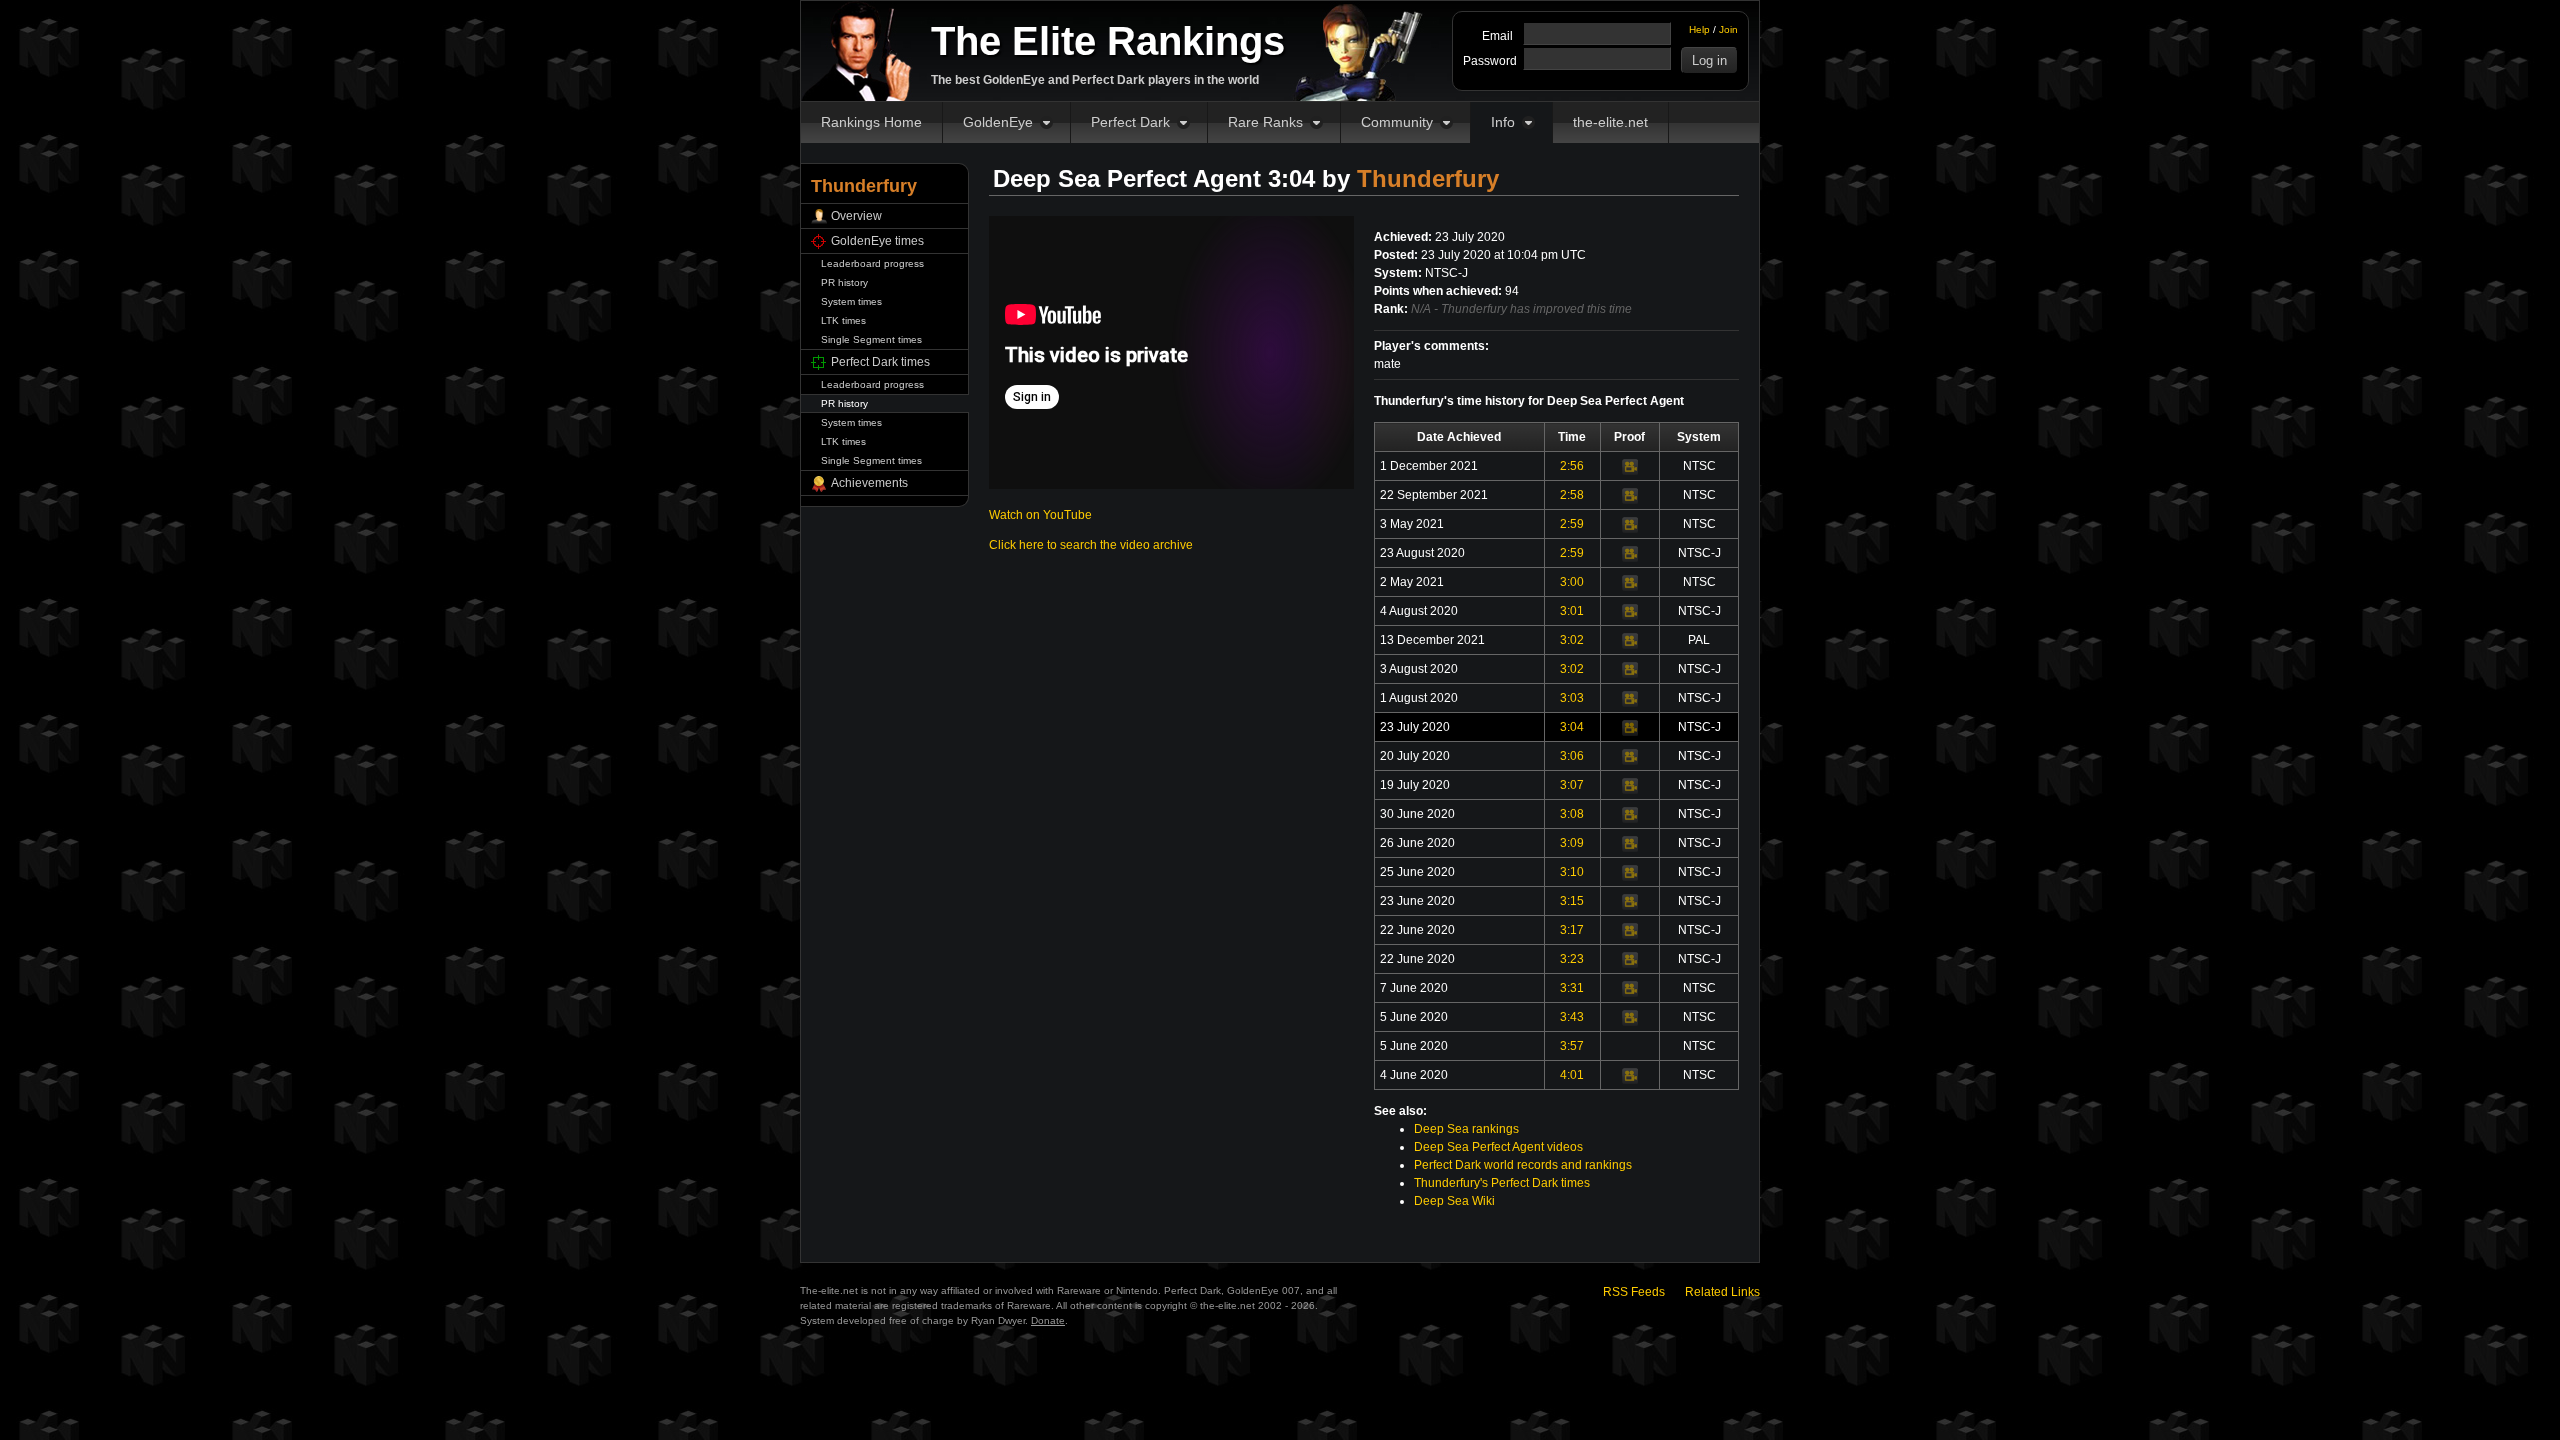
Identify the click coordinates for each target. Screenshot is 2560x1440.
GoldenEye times (877, 241)
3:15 (1572, 901)
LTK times (843, 320)
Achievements (869, 483)
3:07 (1572, 785)
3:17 (1572, 930)
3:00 (1572, 582)
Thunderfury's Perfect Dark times (1502, 1183)
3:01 (1572, 611)
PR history (844, 282)
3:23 (1572, 959)
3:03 (1572, 698)
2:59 (1572, 524)
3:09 (1572, 843)
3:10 (1572, 872)
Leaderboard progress (872, 263)
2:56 (1572, 466)
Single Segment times (871, 339)
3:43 (1572, 1017)
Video (1630, 467)
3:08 (1572, 814)
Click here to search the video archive (1091, 545)
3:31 (1572, 988)
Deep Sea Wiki (1454, 1201)
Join (1728, 29)
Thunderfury (1428, 178)
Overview (856, 216)
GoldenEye (998, 122)
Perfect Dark (1130, 122)
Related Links (1722, 1292)
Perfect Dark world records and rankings (1523, 1165)
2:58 (1572, 495)
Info (1503, 122)
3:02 (1572, 640)
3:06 (1572, 756)
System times (851, 301)
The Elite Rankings (1108, 41)
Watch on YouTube (1040, 515)
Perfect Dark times (880, 362)
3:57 (1572, 1046)
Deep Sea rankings (1466, 1129)
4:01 (1572, 1075)
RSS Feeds (1634, 1292)
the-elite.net (1610, 122)
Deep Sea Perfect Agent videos (1498, 1147)
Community (1397, 122)
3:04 (1572, 727)
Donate (1048, 1320)
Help (1699, 29)
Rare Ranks (1265, 122)
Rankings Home (871, 122)
